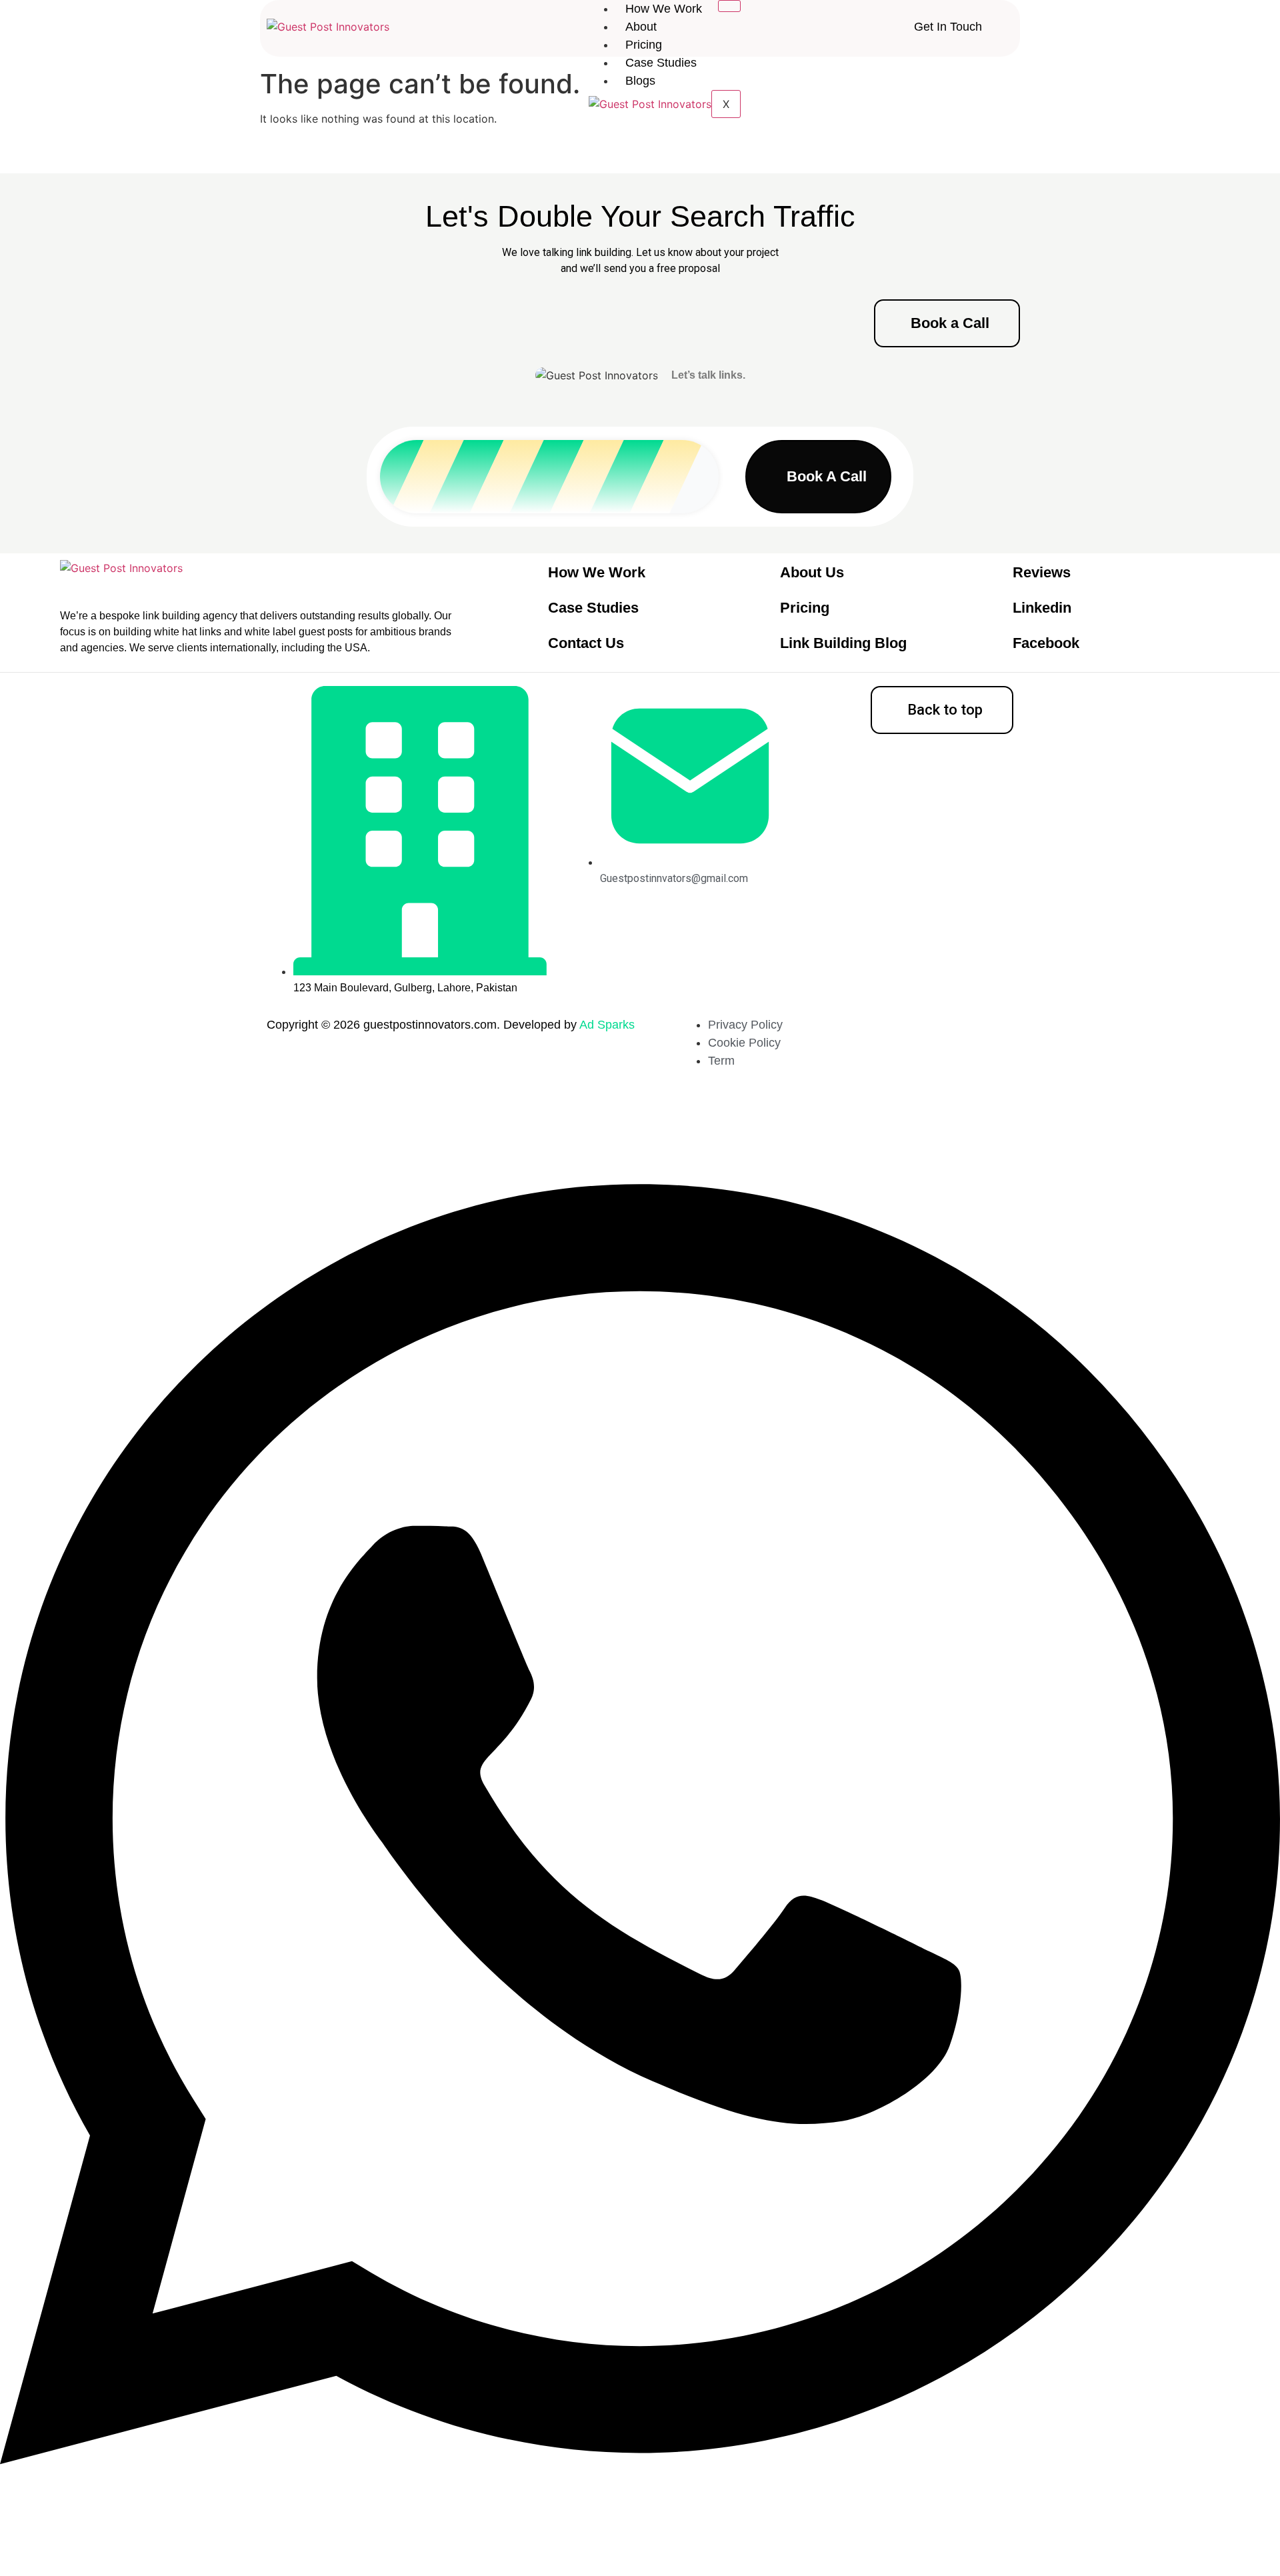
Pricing (644, 45)
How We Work (664, 9)
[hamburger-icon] (729, 6)
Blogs (640, 81)
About (641, 27)
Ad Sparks (607, 1025)
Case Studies (661, 63)
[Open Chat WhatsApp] (640, 2552)
